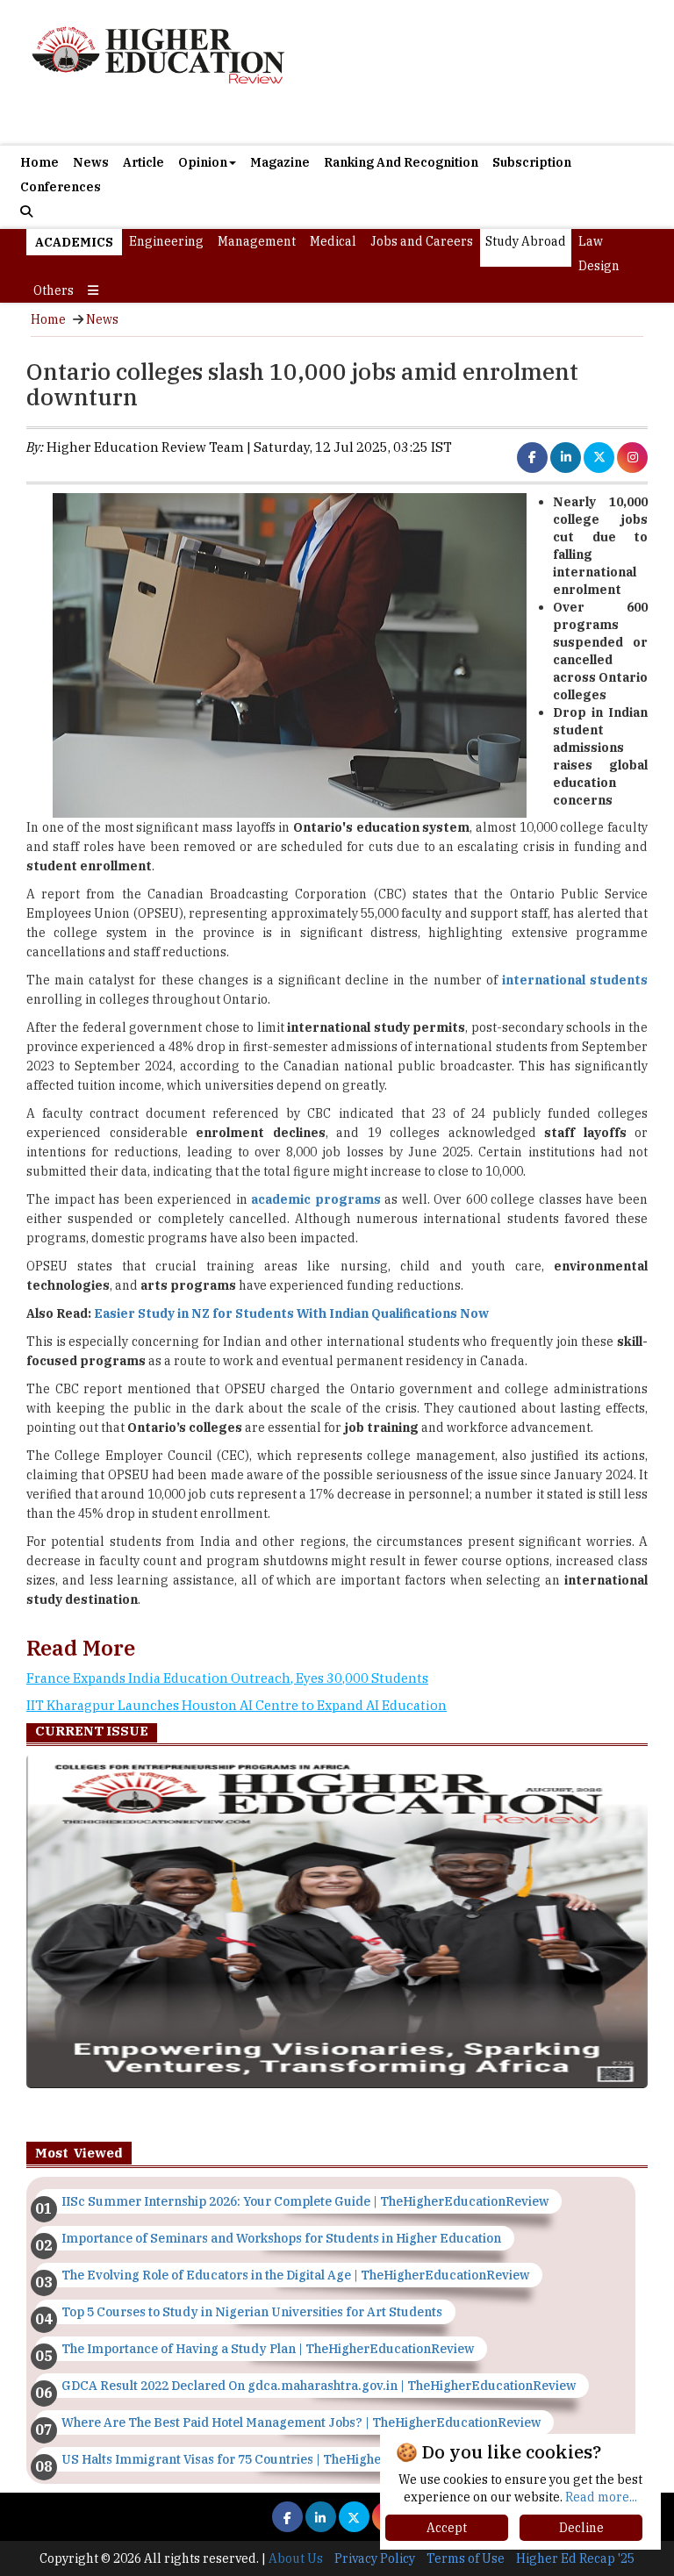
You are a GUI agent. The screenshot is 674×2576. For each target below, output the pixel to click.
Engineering (166, 241)
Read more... (601, 2497)
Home (39, 162)
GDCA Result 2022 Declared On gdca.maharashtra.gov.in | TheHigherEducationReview (319, 2386)
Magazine (280, 162)
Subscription (532, 162)
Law (591, 241)
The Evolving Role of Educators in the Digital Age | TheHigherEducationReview (295, 2275)
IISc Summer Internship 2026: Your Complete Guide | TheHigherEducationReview (305, 2201)
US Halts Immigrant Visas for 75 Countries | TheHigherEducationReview (276, 2459)
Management (257, 241)
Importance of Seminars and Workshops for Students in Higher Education (281, 2238)
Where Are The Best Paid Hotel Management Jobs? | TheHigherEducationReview (301, 2422)
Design (599, 266)
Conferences (61, 187)
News (91, 162)
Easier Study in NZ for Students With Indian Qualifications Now (291, 1313)
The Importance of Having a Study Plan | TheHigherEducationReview (268, 2349)
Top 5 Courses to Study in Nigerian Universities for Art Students (252, 2312)
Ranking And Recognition (401, 162)
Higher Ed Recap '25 (575, 2558)
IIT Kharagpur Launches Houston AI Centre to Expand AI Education (237, 1705)
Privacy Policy (375, 2558)
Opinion (203, 162)
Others (54, 290)
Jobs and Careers (422, 241)
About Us (296, 2558)
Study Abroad (526, 241)
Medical (333, 241)
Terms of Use (466, 2558)
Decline (581, 2528)
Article (143, 162)
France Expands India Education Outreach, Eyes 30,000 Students (227, 1678)
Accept (447, 2528)
